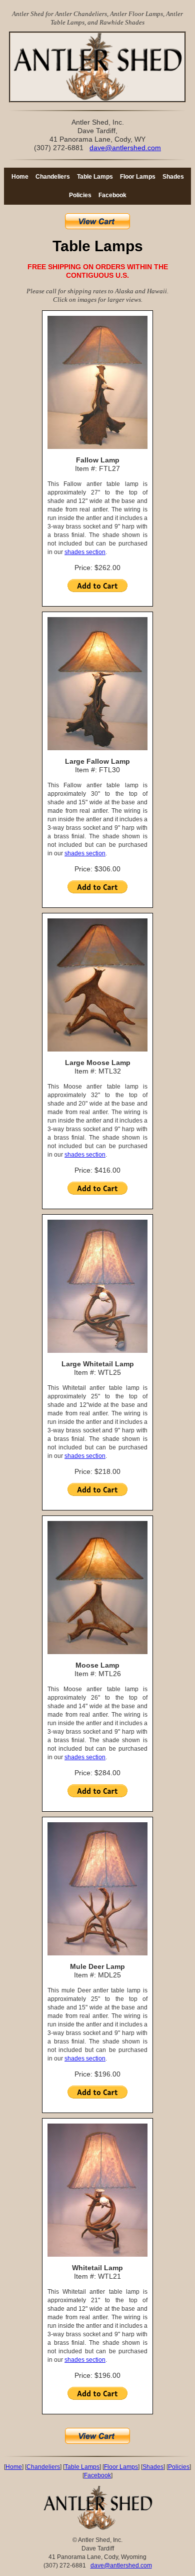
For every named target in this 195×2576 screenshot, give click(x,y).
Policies (80, 195)
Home (20, 177)
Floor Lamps (138, 177)
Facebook (112, 195)
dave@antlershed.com (125, 148)
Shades (173, 177)
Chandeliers (53, 177)
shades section (85, 552)
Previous (25, 70)
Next (172, 70)
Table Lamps (95, 177)
